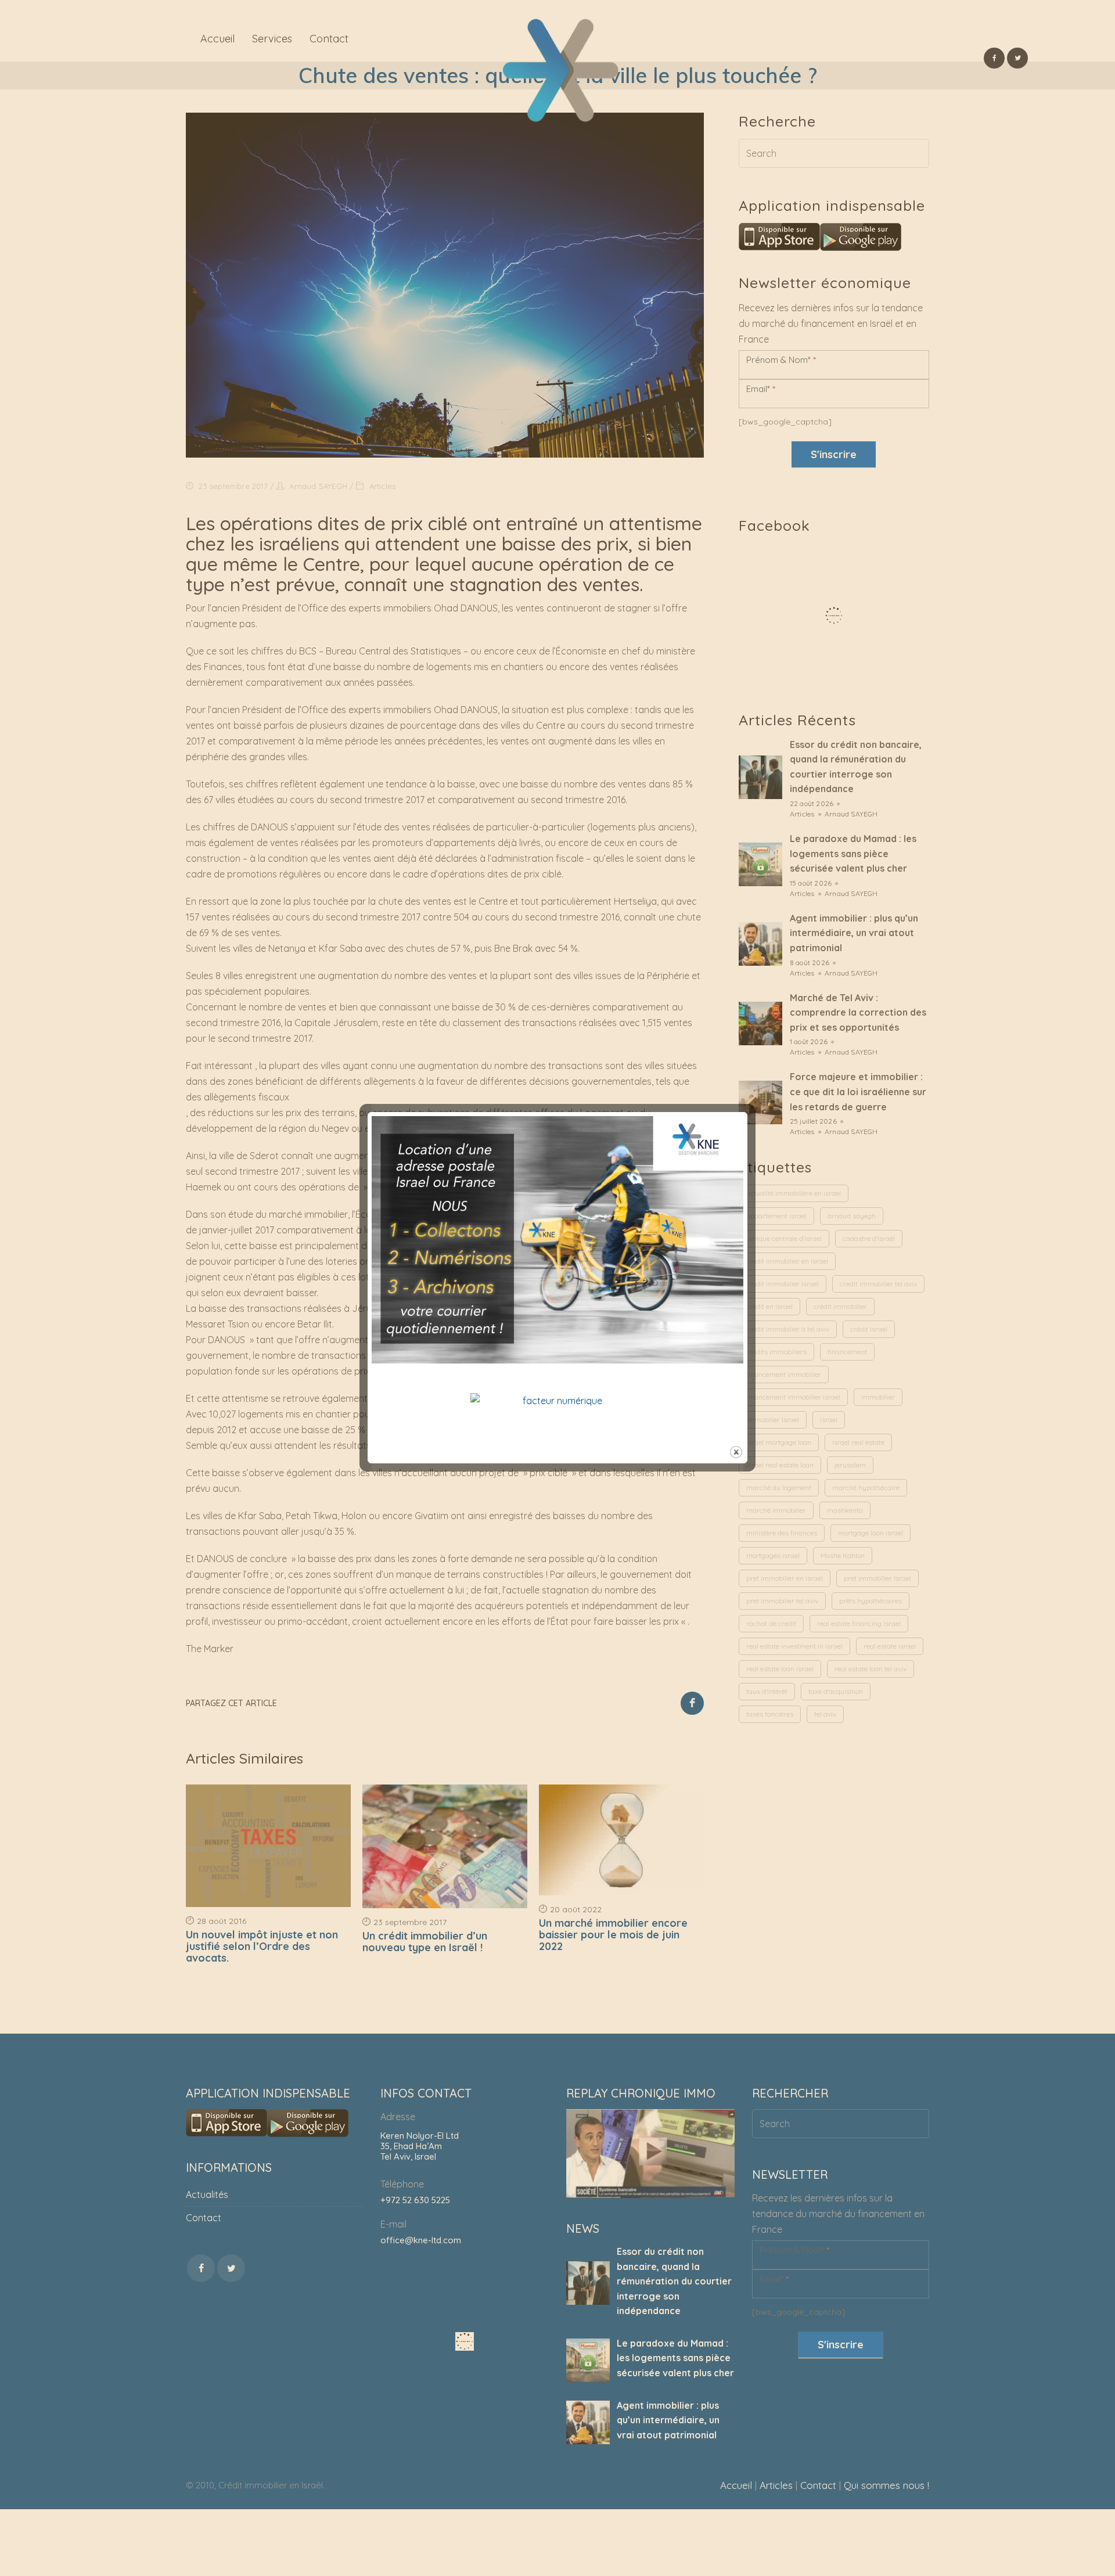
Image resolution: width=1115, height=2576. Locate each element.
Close (736, 1452)
